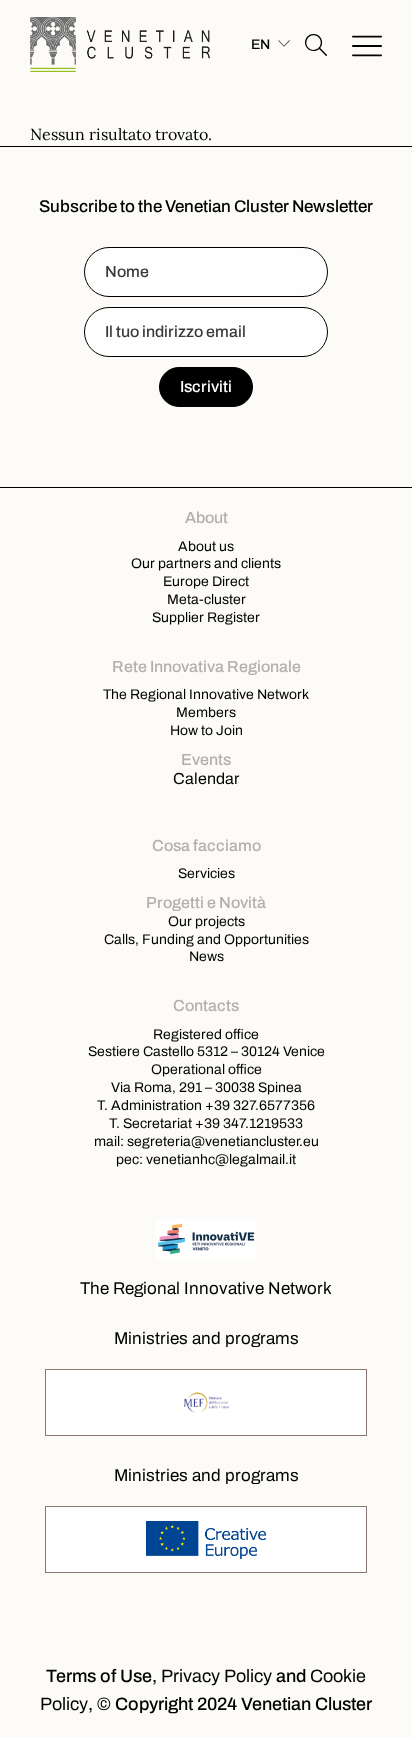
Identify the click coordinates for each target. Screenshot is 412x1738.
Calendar (206, 778)
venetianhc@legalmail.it (221, 1159)
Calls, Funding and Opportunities (206, 939)
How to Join (206, 730)
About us (206, 546)
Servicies (206, 873)
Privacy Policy (216, 1676)
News (206, 956)
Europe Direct (206, 581)
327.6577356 (274, 1105)
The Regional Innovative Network (206, 694)
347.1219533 (263, 1123)
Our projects (206, 921)
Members (206, 712)
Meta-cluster (206, 599)
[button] (316, 45)
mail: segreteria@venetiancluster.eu (206, 1141)
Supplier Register (206, 617)
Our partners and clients (206, 563)
